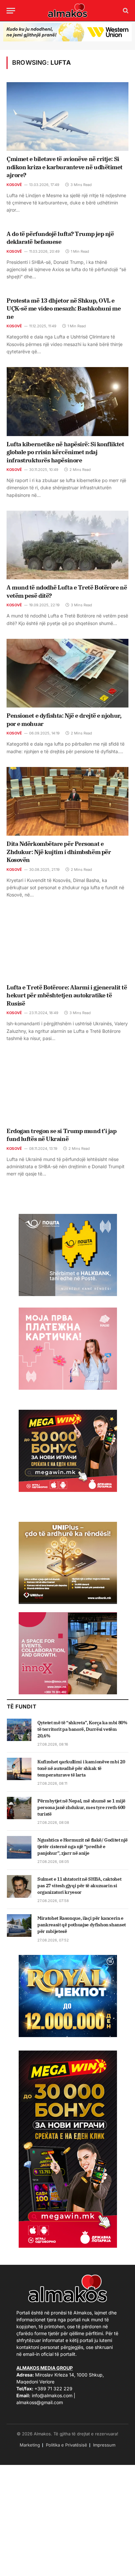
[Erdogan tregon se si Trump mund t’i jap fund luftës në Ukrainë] (67, 1088)
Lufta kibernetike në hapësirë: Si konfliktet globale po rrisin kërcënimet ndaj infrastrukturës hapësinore (65, 452)
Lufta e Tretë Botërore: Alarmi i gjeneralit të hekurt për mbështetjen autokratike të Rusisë (67, 995)
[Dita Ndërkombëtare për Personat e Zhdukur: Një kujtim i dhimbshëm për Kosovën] (67, 801)
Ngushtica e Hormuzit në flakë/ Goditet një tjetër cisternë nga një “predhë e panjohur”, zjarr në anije (82, 1846)
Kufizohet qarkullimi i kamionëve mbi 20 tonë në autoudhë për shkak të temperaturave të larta (81, 1768)
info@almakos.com (52, 2395)
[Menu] (11, 11)
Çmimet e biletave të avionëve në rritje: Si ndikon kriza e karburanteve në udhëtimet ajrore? (65, 167)
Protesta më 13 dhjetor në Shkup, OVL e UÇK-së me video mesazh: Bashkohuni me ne (64, 309)
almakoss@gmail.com (40, 2402)
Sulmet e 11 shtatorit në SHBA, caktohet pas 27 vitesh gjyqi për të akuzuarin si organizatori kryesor (79, 1886)
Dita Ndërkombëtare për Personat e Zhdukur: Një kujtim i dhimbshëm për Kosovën (59, 852)
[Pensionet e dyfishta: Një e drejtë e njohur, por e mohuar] (67, 673)
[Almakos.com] (67, 11)
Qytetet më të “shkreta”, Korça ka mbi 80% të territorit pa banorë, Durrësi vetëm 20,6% (82, 1729)
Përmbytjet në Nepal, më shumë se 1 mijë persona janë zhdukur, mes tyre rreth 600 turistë (81, 1807)
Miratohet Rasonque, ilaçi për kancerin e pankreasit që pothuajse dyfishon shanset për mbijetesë (82, 1925)
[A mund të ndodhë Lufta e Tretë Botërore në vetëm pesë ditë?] (67, 545)
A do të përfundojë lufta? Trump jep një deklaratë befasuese (60, 238)
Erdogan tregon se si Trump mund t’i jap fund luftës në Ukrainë (61, 1135)
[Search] (125, 11)
